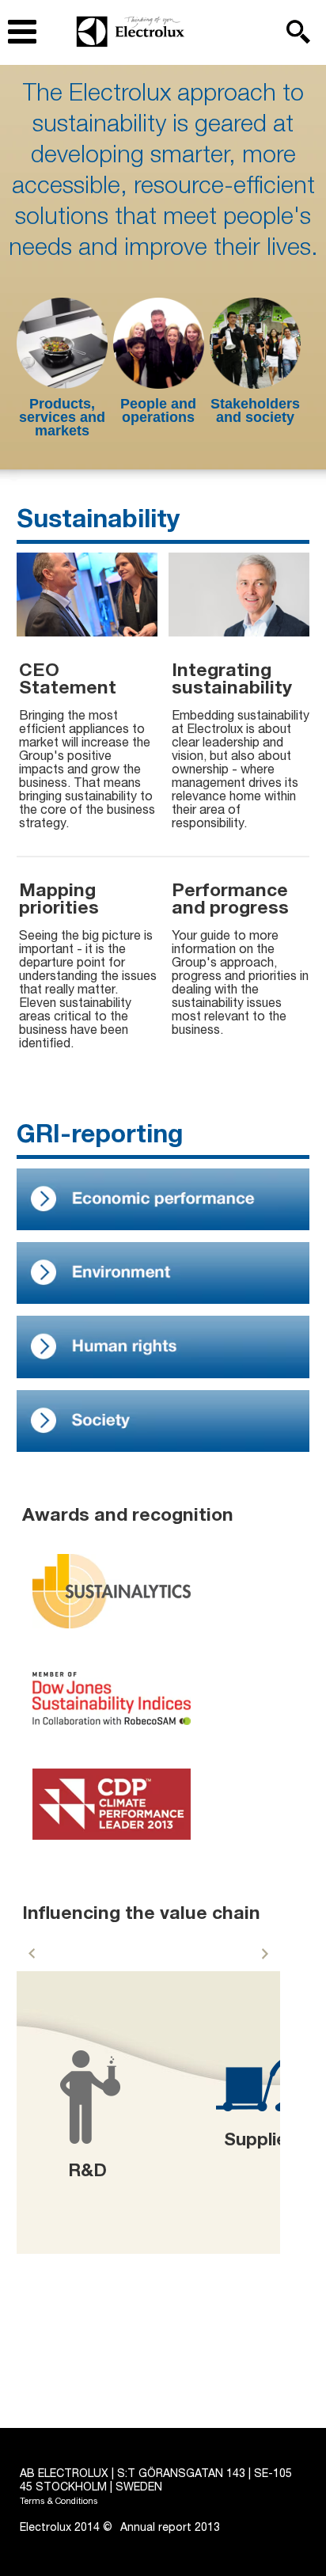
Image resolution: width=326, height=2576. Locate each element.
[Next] (265, 1954)
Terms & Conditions (59, 2502)
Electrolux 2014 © (66, 2529)
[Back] (32, 1954)
